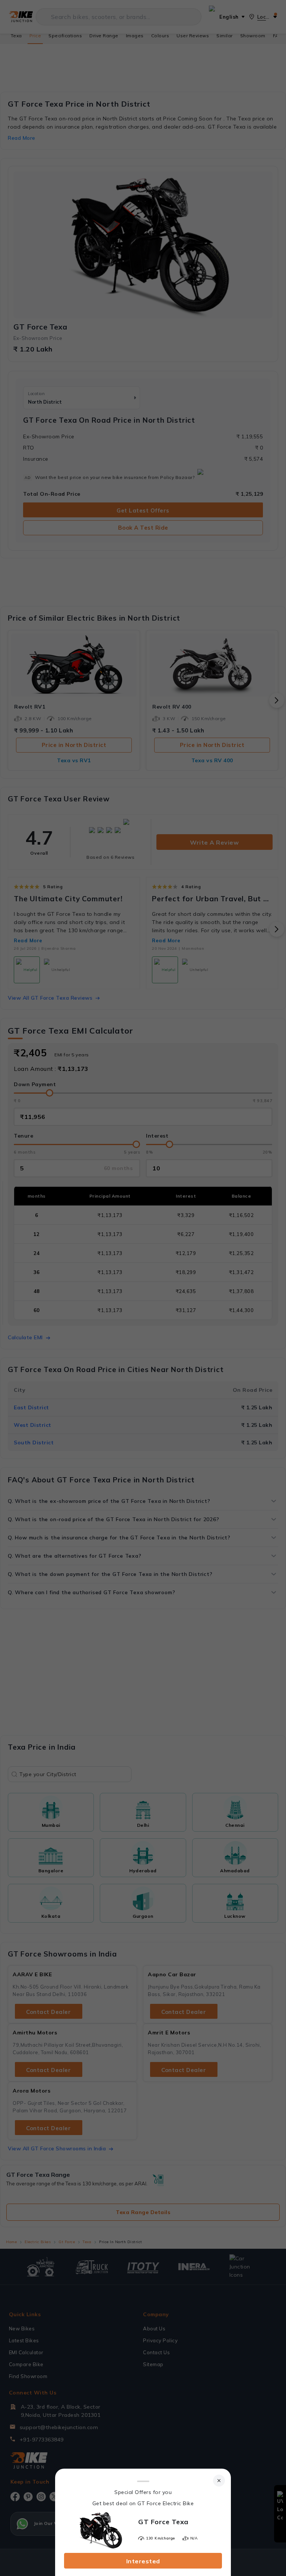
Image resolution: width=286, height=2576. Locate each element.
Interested (143, 2561)
